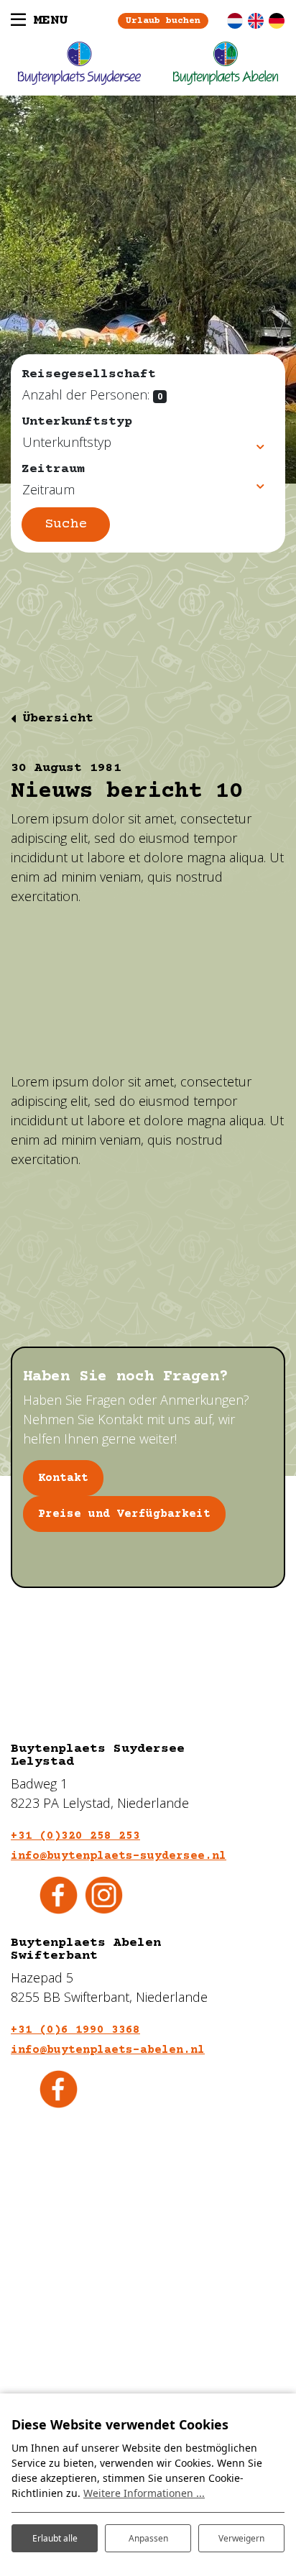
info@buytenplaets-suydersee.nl (119, 1856)
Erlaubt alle (55, 2538)
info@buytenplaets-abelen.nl (108, 2050)
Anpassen (148, 2538)
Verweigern (241, 2538)
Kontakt (63, 1478)
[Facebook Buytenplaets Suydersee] (59, 1894)
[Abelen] (226, 63)
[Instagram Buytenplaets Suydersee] (104, 1894)
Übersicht (58, 719)
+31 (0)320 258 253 (75, 1836)
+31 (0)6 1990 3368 (75, 2030)
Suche (66, 524)
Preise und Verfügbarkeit (124, 1514)
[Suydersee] (79, 63)
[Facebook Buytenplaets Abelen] (59, 2088)
